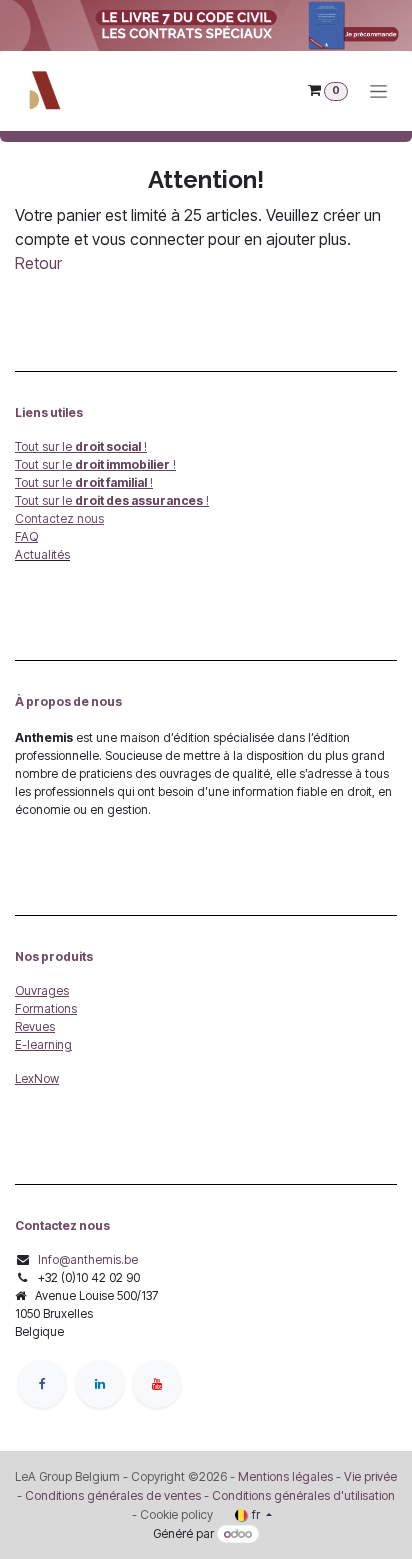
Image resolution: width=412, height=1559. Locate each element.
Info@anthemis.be (88, 1259)
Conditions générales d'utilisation (303, 1495)
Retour (38, 263)
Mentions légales (285, 1476)
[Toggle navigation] (378, 90)
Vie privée (370, 1476)
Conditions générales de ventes (111, 1495)
